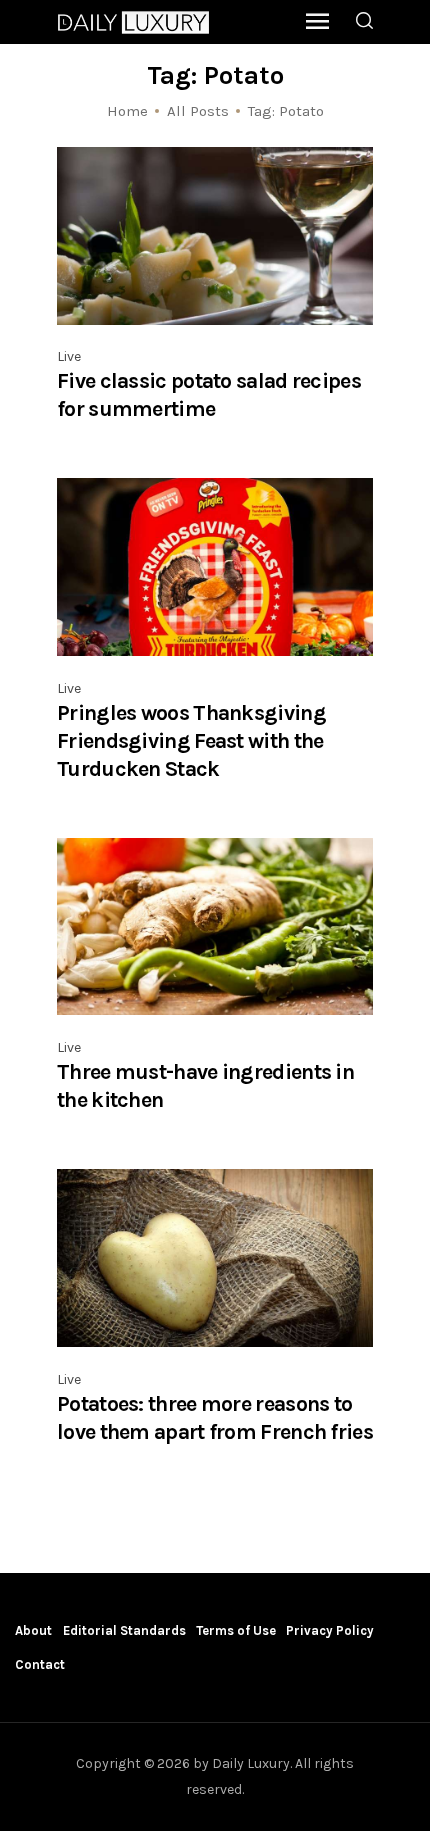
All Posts (198, 111)
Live (69, 356)
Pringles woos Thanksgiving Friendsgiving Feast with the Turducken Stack (191, 740)
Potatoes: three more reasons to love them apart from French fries (215, 1417)
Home (127, 111)
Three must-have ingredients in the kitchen (205, 1085)
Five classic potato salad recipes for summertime (209, 394)
